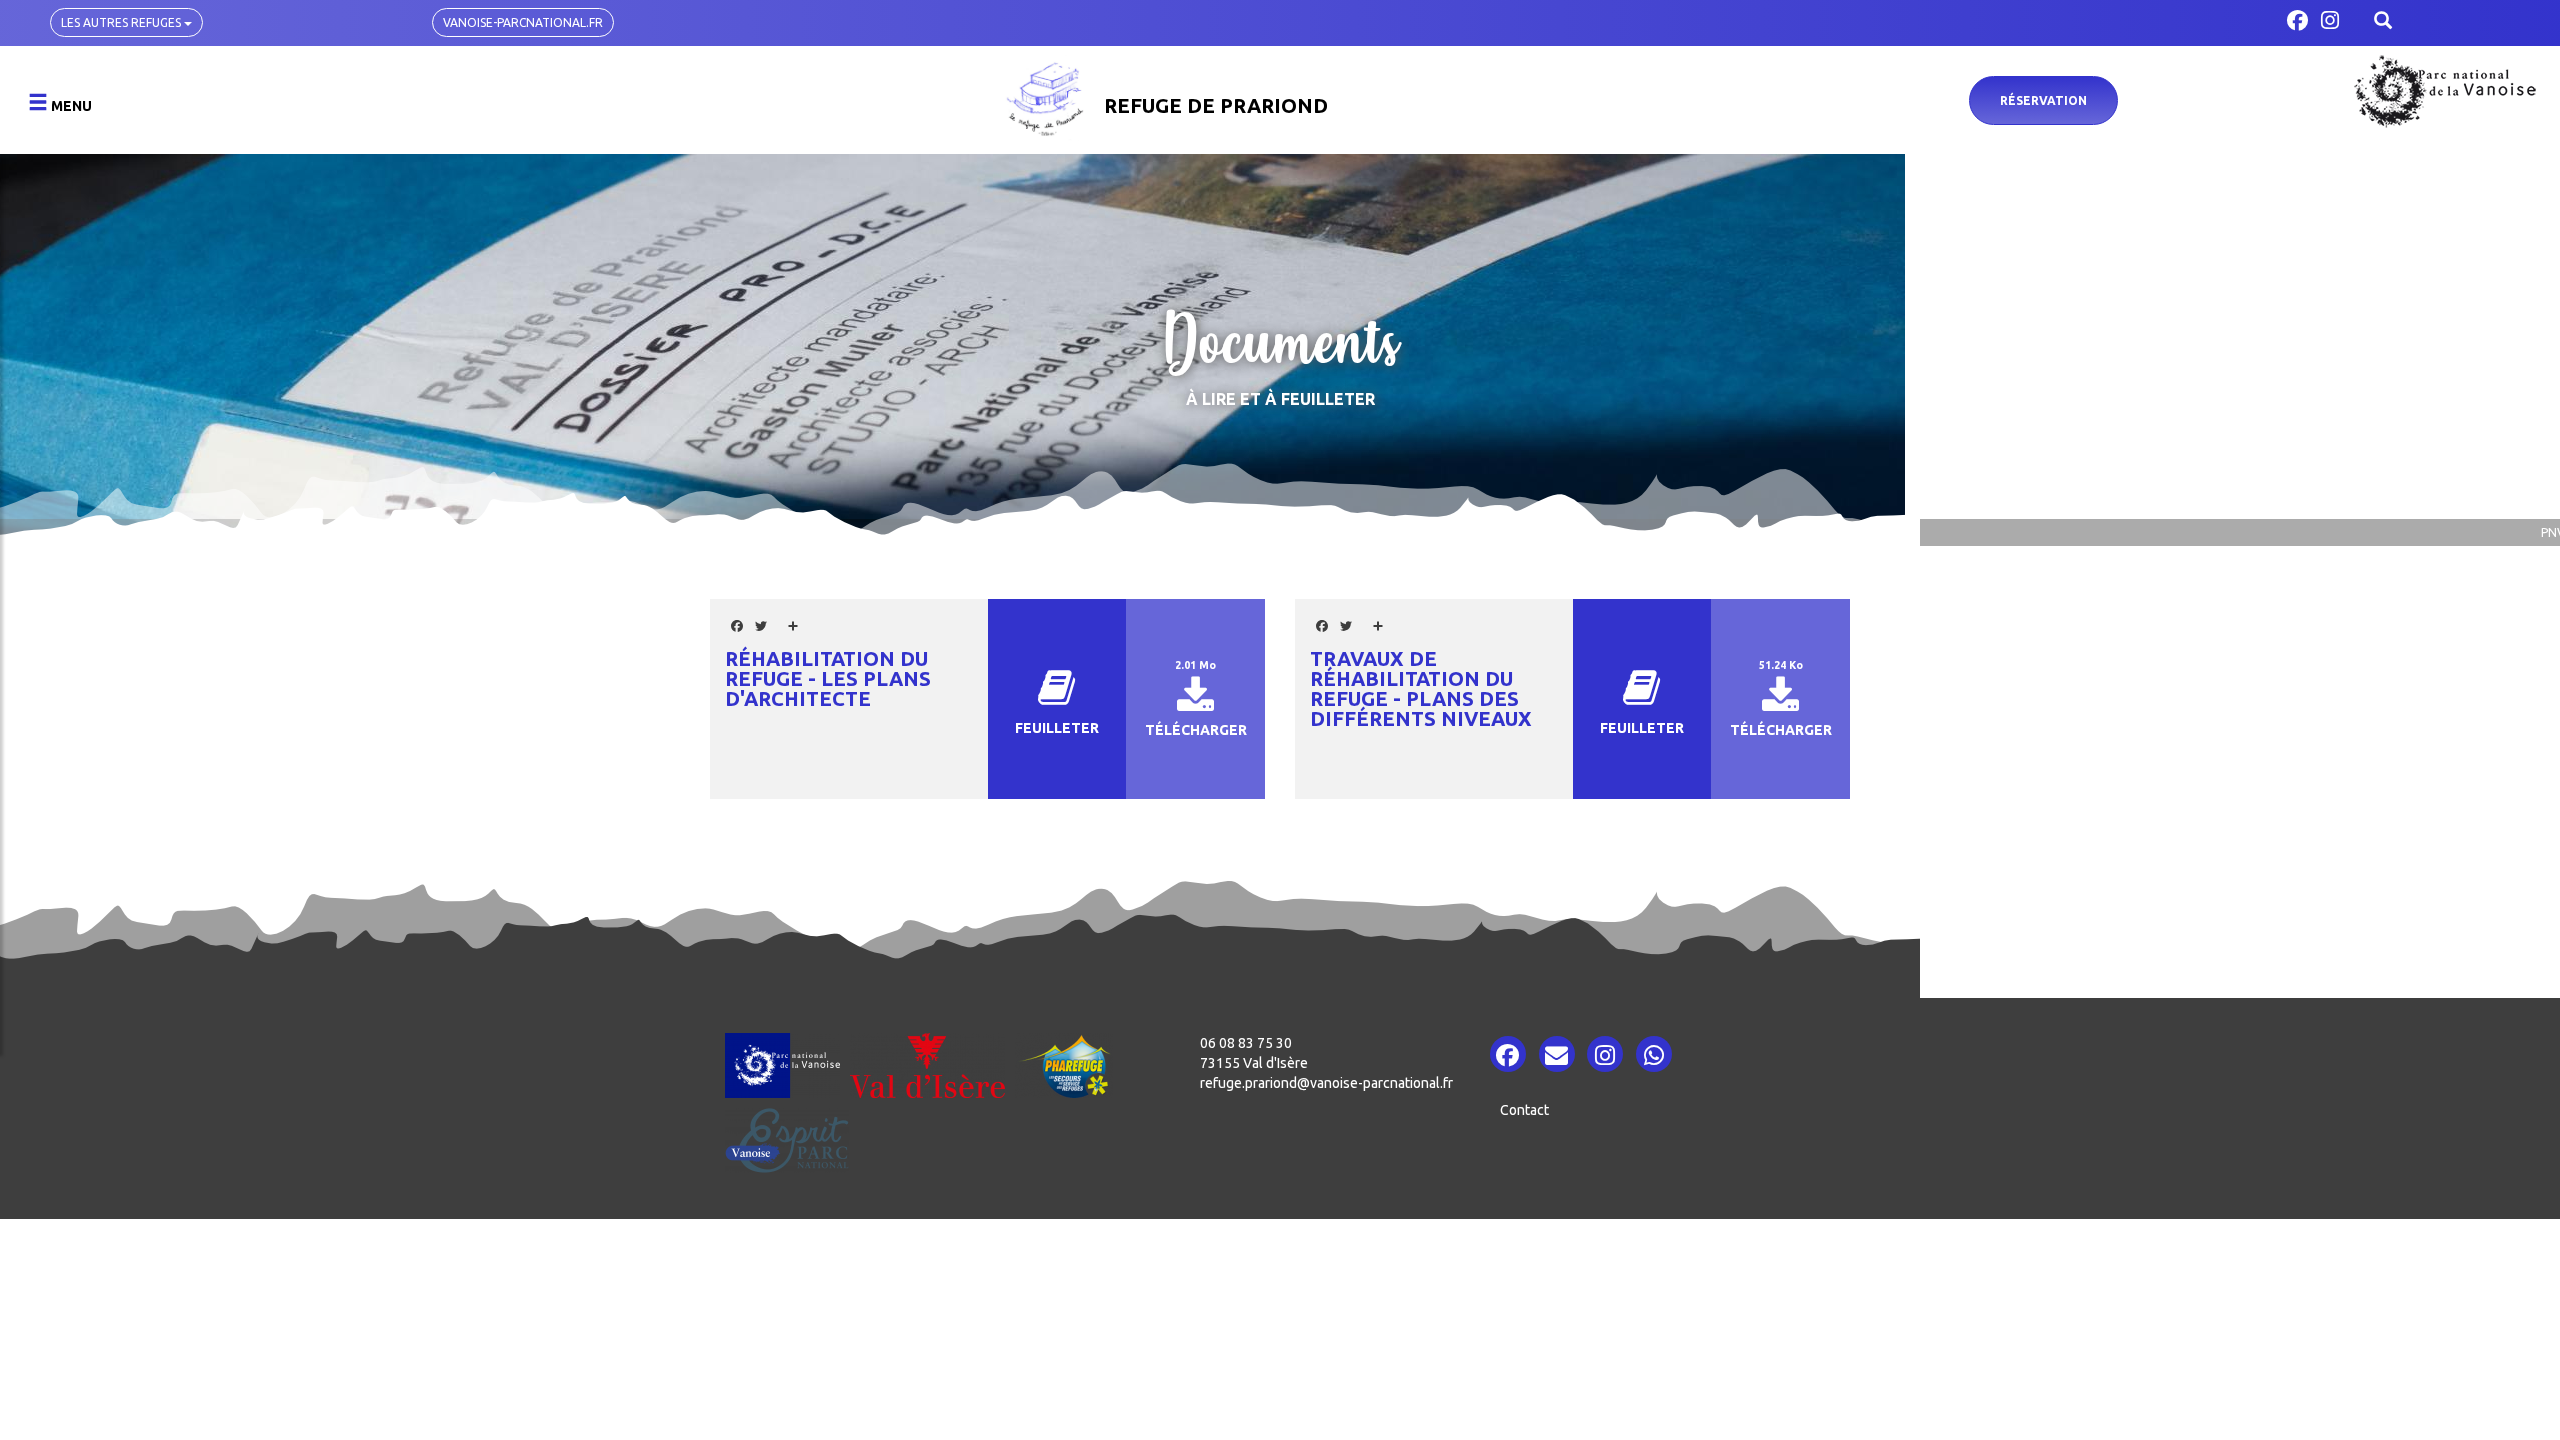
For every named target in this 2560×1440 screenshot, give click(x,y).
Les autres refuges (122, 22)
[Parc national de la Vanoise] (2445, 91)
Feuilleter (1057, 728)
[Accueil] (1047, 97)
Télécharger (1196, 730)
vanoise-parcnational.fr (523, 22)
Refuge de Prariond (1216, 105)
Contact (1524, 1110)
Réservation (2043, 100)
